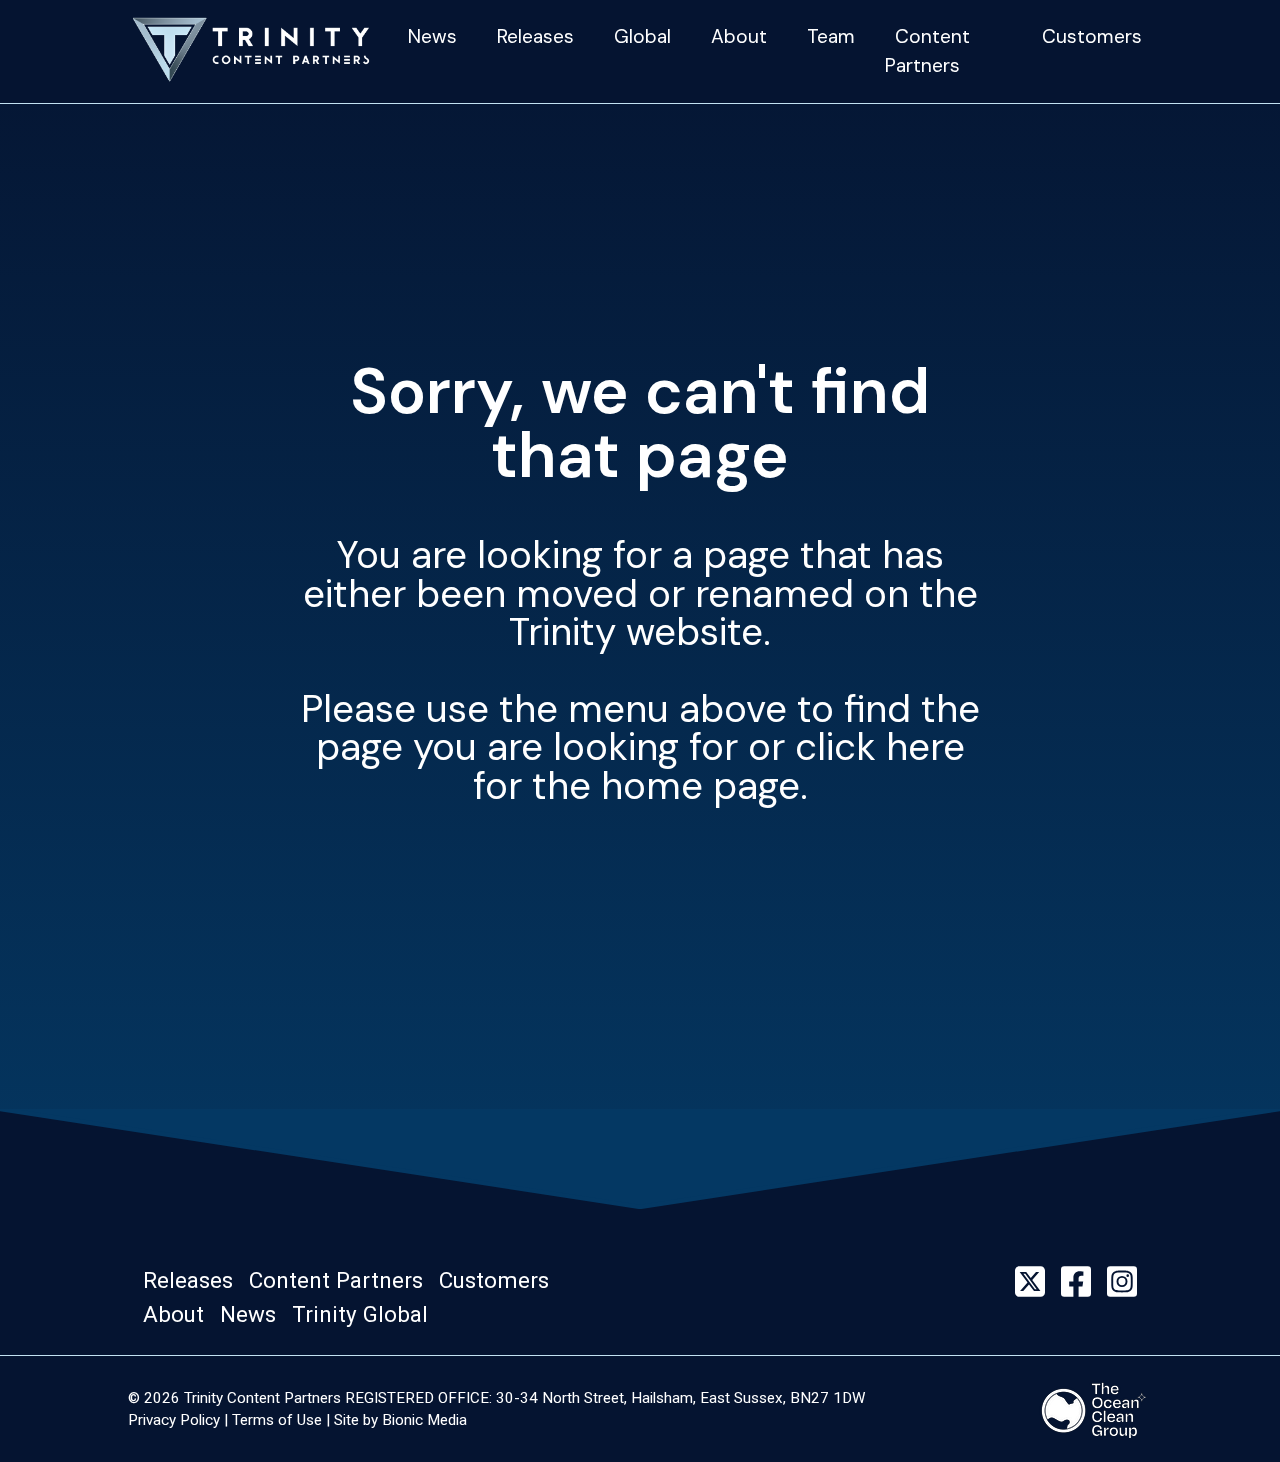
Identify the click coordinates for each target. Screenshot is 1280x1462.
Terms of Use (277, 1420)
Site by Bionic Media (400, 1420)
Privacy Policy (174, 1420)
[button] (194, 1281)
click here (880, 747)
